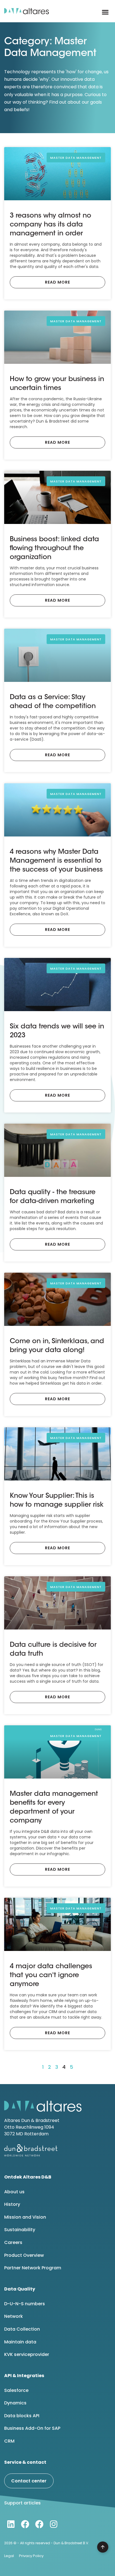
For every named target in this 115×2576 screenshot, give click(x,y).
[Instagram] (54, 2524)
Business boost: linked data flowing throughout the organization (54, 548)
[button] (105, 12)
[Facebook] (25, 2524)
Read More (57, 282)
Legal (9, 2556)
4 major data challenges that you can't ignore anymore (51, 1975)
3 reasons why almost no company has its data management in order (51, 225)
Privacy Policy (31, 2556)
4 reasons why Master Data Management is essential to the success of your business (56, 861)
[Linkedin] (11, 2524)
